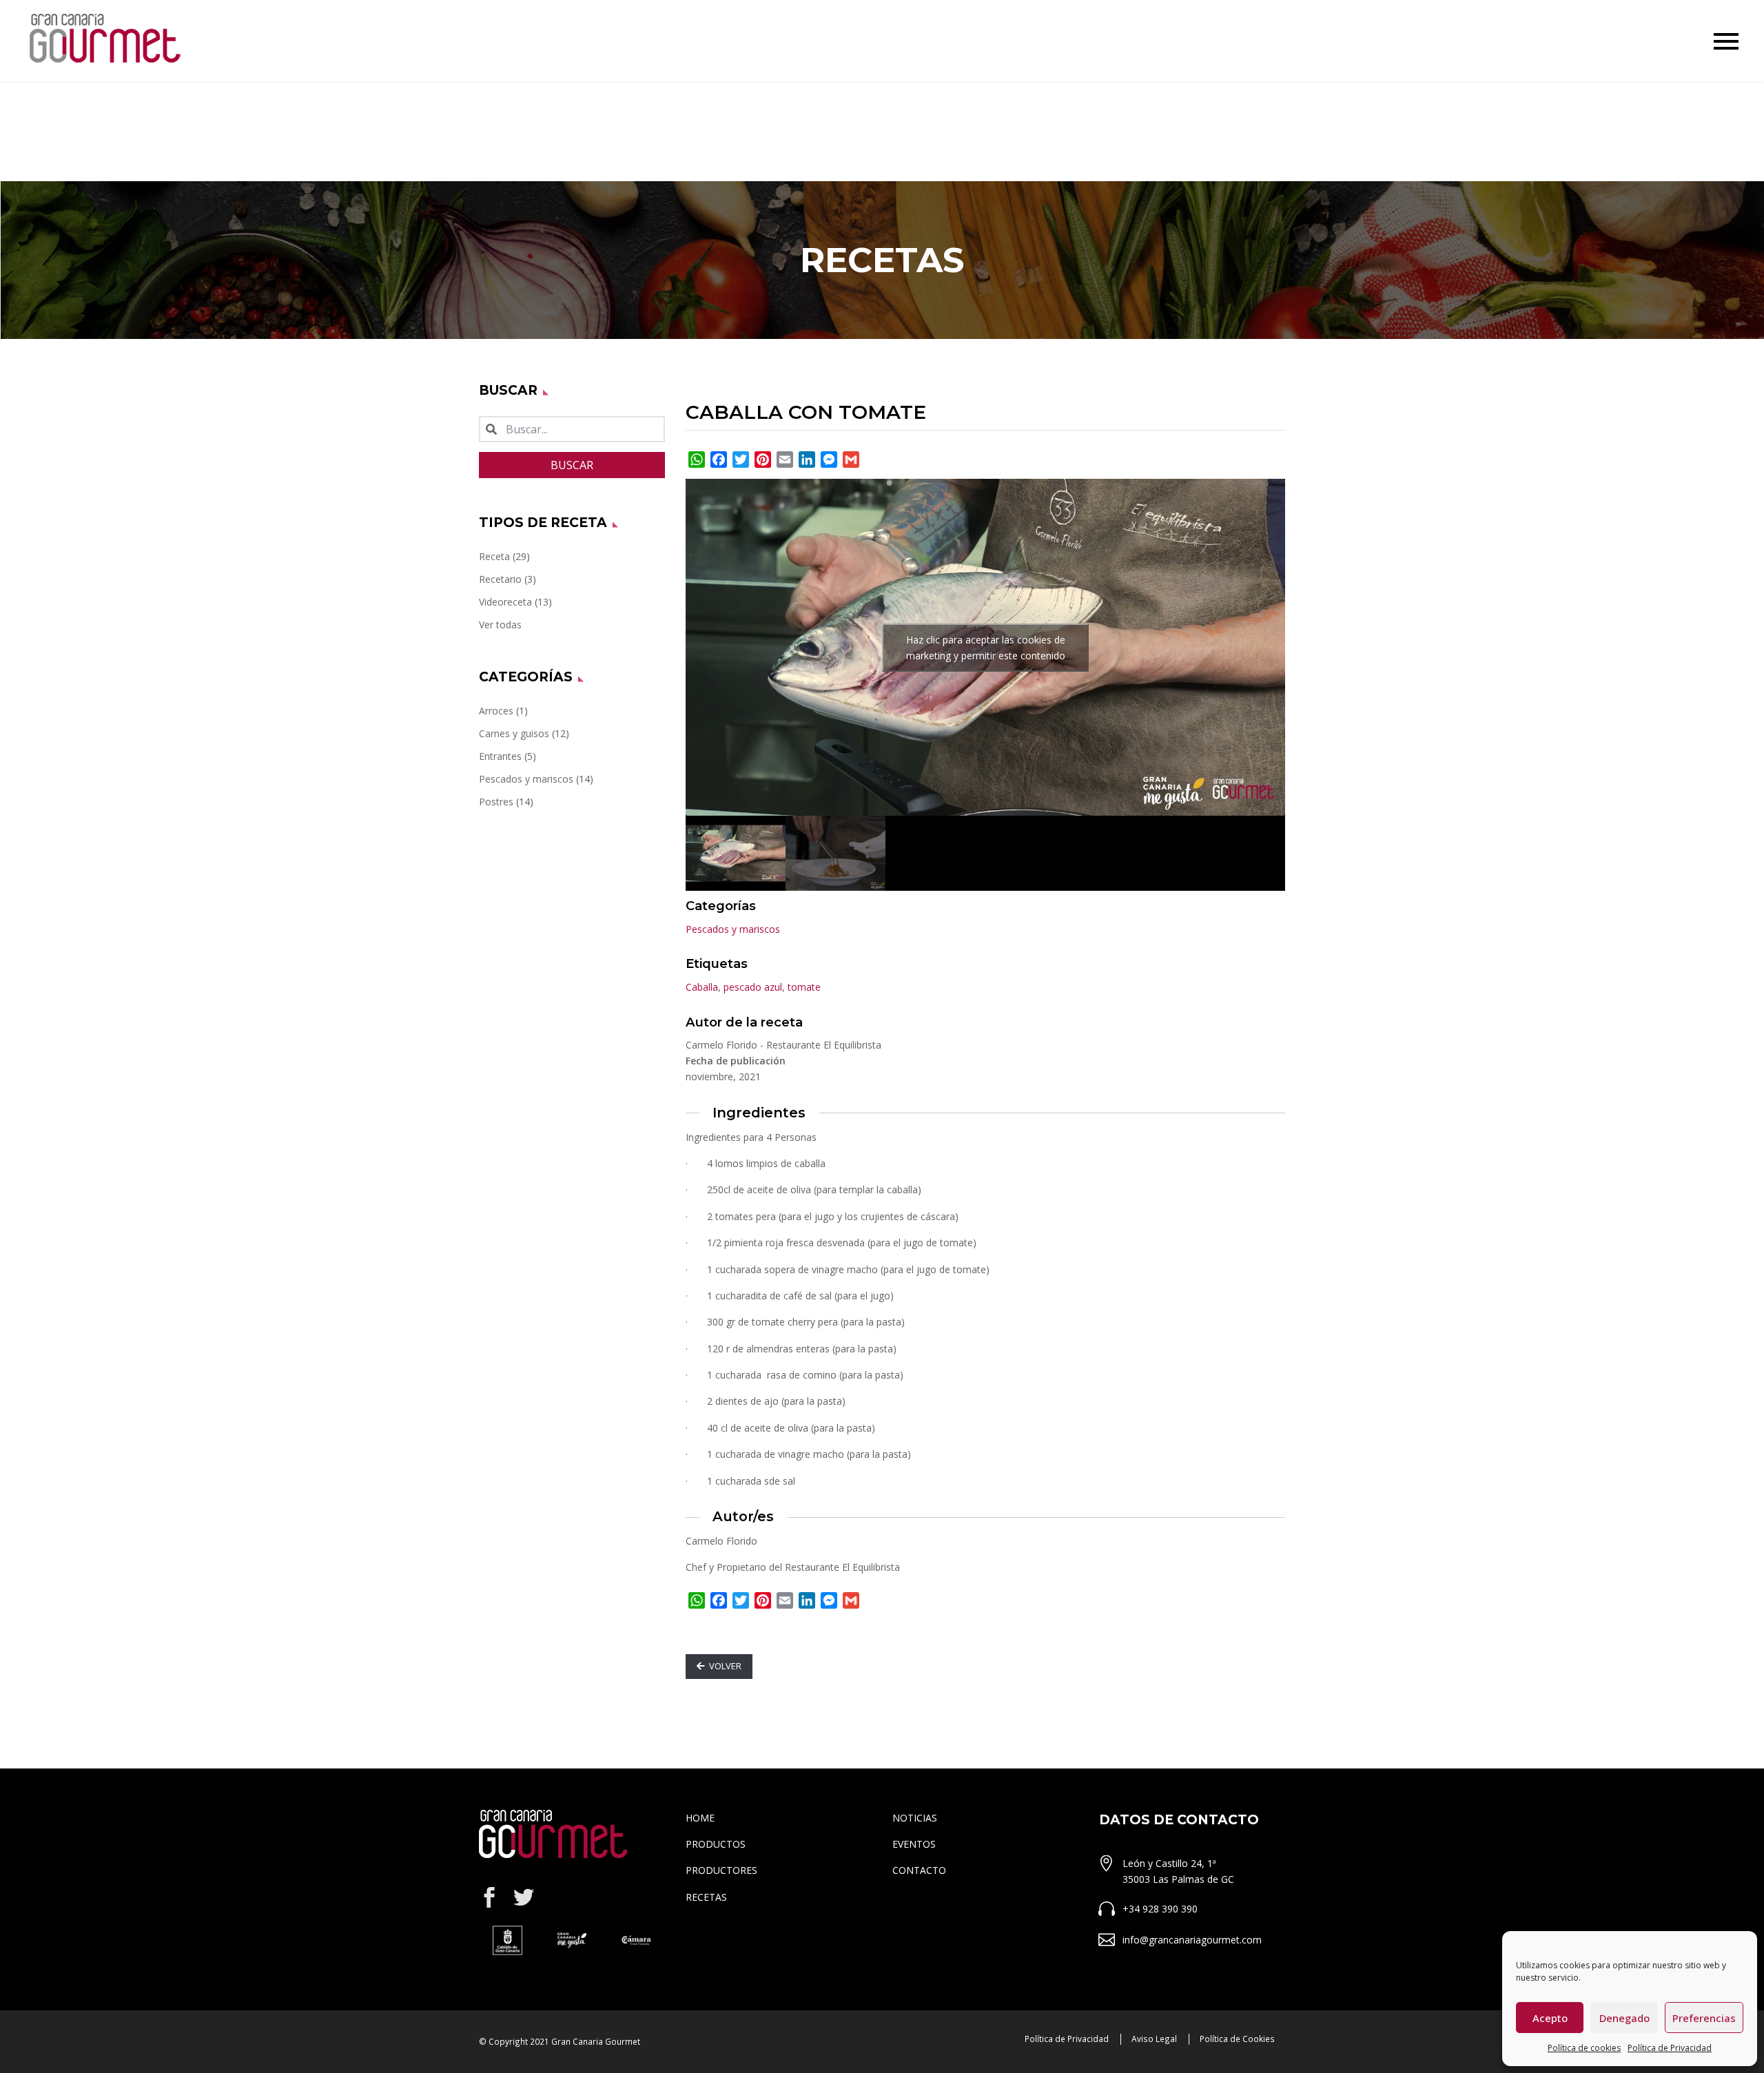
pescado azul (753, 987)
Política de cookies (1584, 2048)
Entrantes (500, 756)
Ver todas (500, 625)
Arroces (496, 711)
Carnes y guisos (514, 733)
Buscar (572, 465)
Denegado (1624, 2018)
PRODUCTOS (716, 1844)
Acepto (1550, 2018)
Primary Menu (1726, 41)
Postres (496, 802)
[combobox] (572, 429)
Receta (494, 556)
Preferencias (1704, 2018)
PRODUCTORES (721, 1870)
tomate (804, 987)
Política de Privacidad (1670, 2048)
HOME (700, 1818)
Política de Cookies (1237, 2039)
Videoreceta (505, 602)
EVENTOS (914, 1844)
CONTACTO (919, 1870)
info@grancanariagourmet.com (1192, 1940)
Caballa (702, 987)
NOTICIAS (915, 1818)
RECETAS (706, 1897)
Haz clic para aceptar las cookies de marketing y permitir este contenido (986, 648)
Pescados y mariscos (526, 779)
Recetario (500, 579)
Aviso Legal (1154, 2039)
